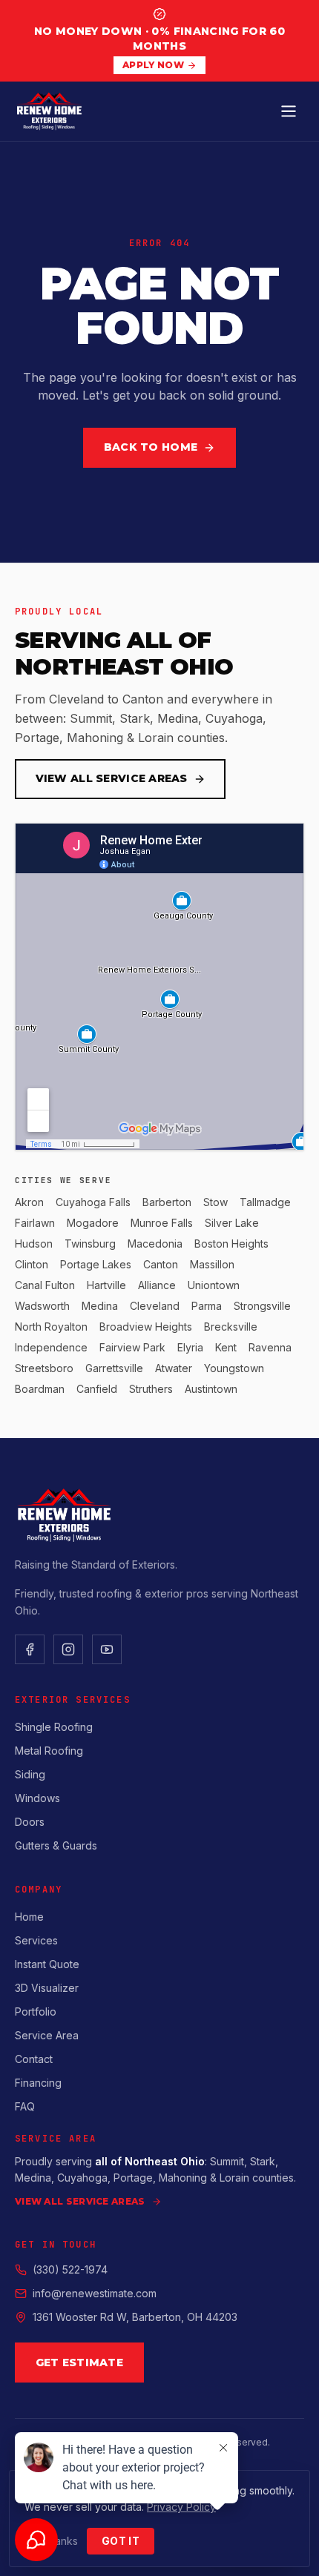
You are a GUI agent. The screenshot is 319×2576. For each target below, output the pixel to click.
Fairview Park (132, 1347)
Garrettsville (114, 1368)
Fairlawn (35, 1223)
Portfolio (36, 2012)
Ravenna (270, 1347)
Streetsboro (44, 1368)
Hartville (106, 1285)
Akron (29, 1202)
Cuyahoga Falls (93, 1202)
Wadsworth (42, 1306)
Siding (30, 1774)
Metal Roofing (49, 1751)
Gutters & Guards (56, 1845)
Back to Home (151, 447)
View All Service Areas (112, 778)
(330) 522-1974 (70, 2269)
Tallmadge (265, 1202)
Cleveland (155, 1306)
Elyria (190, 1347)
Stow (216, 1202)
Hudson (34, 1244)
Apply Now (153, 65)
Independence (51, 1347)
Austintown (211, 1389)
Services (36, 1940)
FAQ (25, 2106)
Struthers (151, 1389)
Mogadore (93, 1223)
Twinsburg (90, 1244)
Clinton (32, 1264)
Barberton (167, 1202)
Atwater (174, 1368)
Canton (161, 1264)
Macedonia (155, 1244)
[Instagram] (68, 1649)
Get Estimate (79, 2363)
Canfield (97, 1389)
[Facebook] (30, 1649)
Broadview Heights (146, 1327)
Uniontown (214, 1285)
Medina (100, 1306)
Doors (30, 1822)
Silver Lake (232, 1223)
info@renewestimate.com (95, 2293)
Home (29, 1917)
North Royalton (51, 1327)
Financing (38, 2083)
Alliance (157, 1285)
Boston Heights (231, 1244)
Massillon (212, 1264)
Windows (37, 1798)
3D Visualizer (47, 1988)
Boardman (40, 1389)
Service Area (47, 2035)
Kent (226, 1347)
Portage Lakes (96, 1264)
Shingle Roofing (54, 1727)
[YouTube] (107, 1649)
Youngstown (234, 1368)
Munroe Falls (162, 1223)
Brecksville (231, 1327)
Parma (207, 1306)
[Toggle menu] (289, 111)
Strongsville (262, 1306)
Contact (34, 2059)
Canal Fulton (45, 1285)
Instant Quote (47, 1964)
